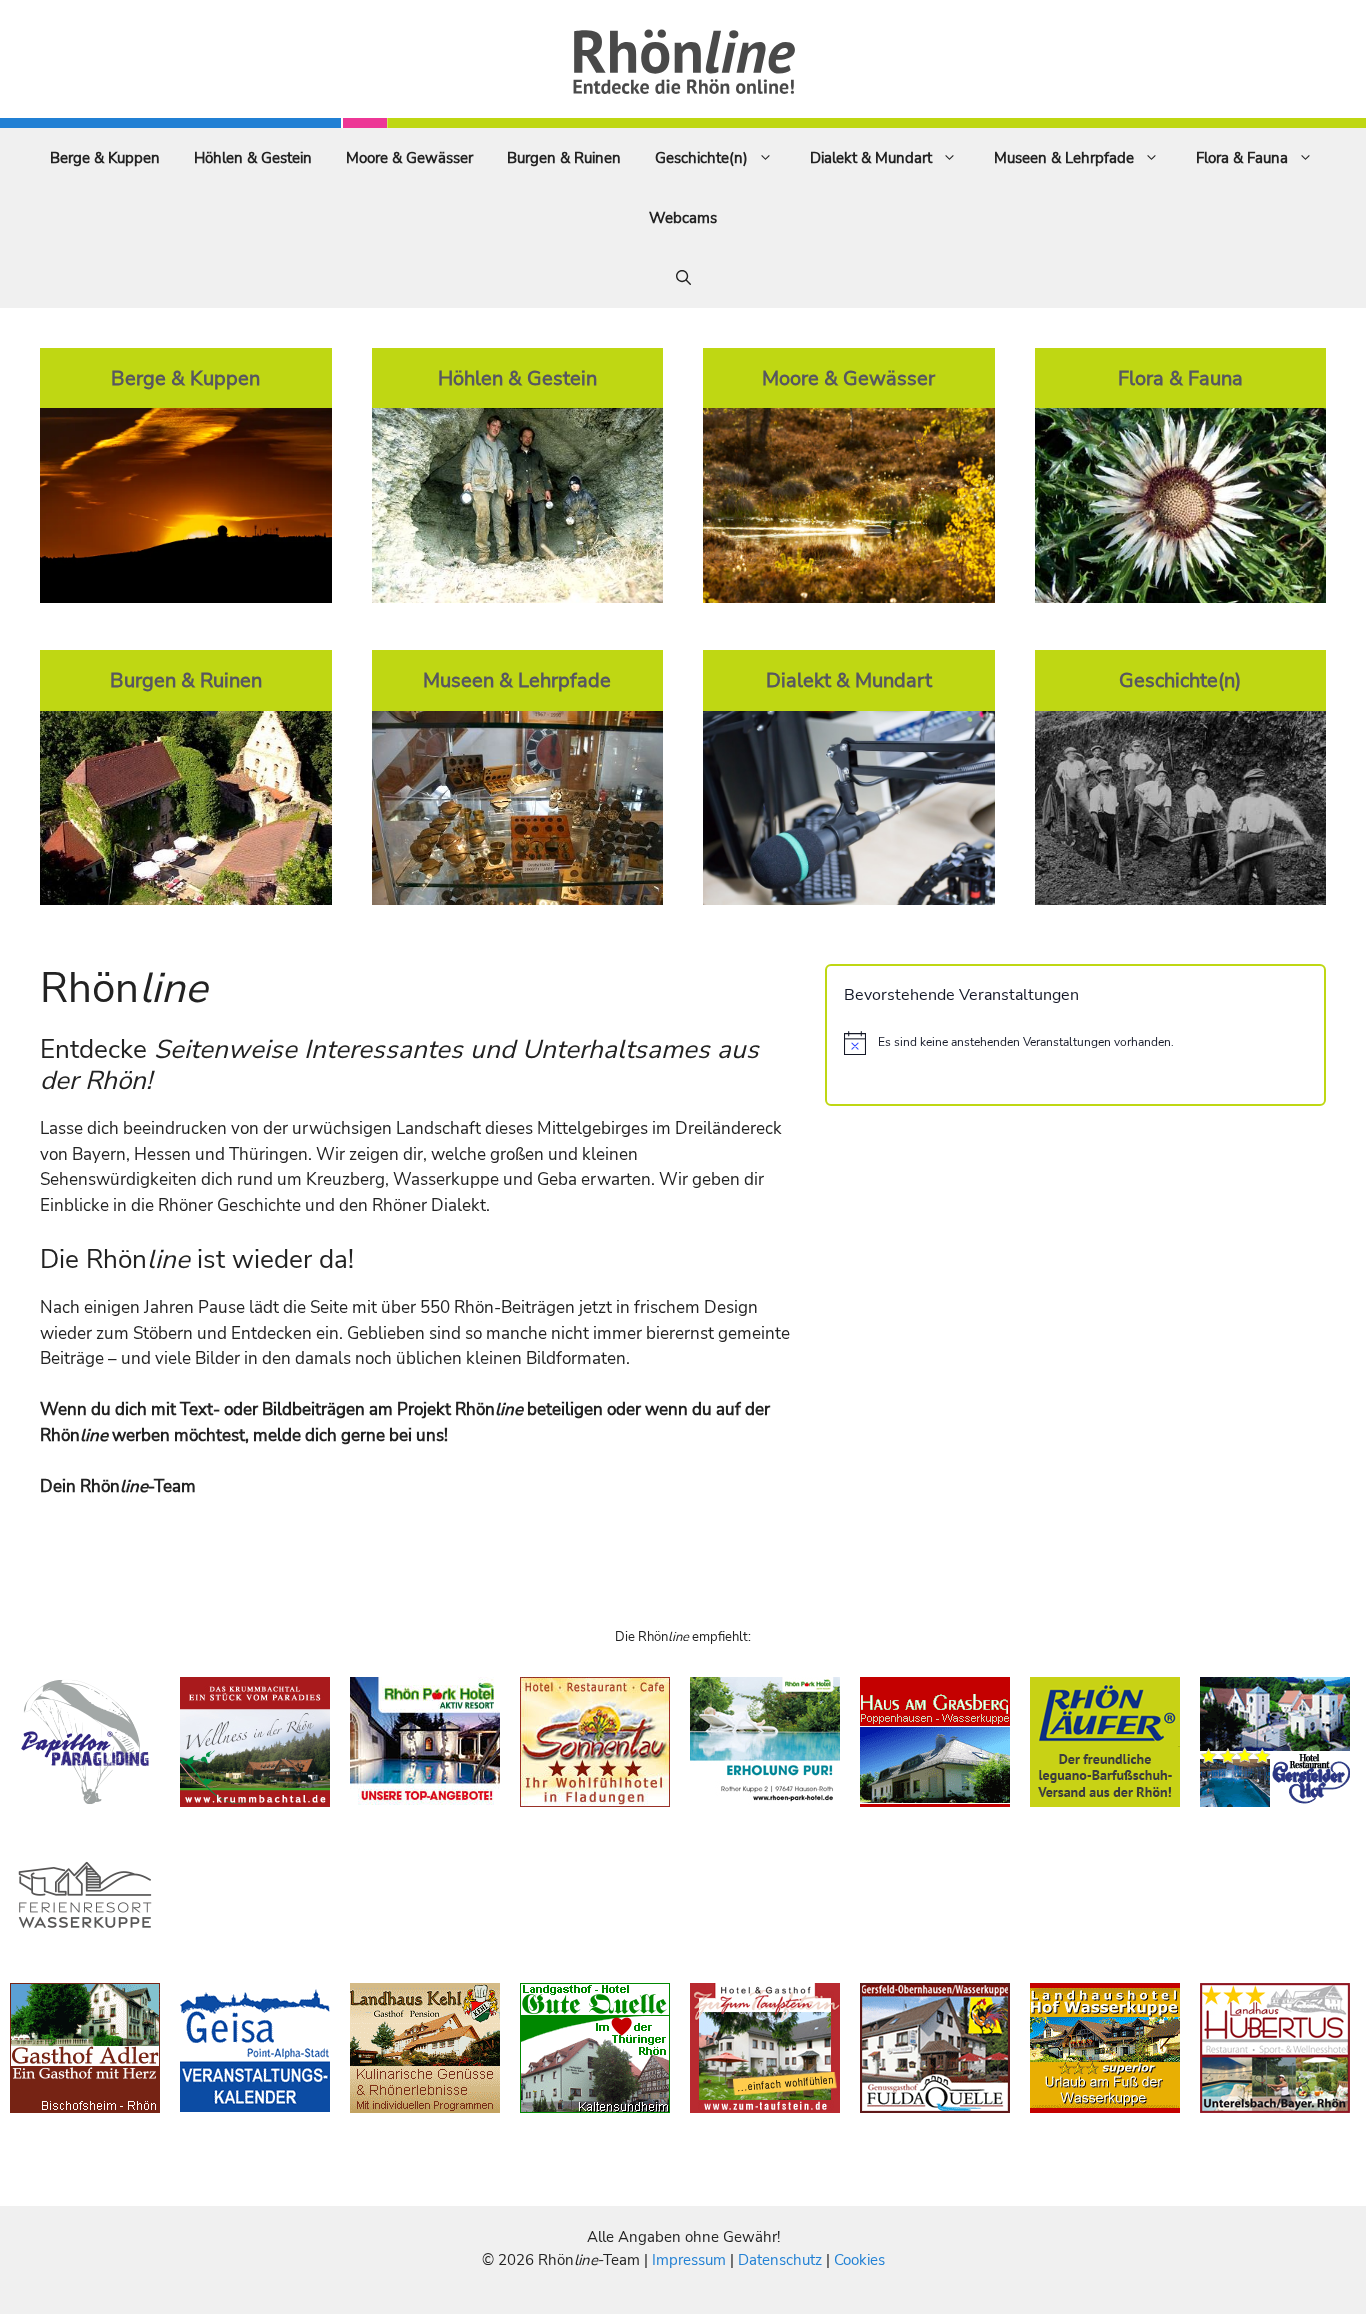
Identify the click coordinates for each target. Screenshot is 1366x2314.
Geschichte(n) (701, 158)
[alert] (1075, 1043)
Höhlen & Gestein (253, 158)
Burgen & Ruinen (564, 158)
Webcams (683, 218)
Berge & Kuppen (105, 158)
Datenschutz (780, 2260)
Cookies (859, 2260)
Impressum (691, 2260)
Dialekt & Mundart (871, 158)
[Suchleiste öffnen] (683, 278)
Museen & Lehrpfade (1064, 158)
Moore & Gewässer (409, 158)
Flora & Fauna (1242, 158)
